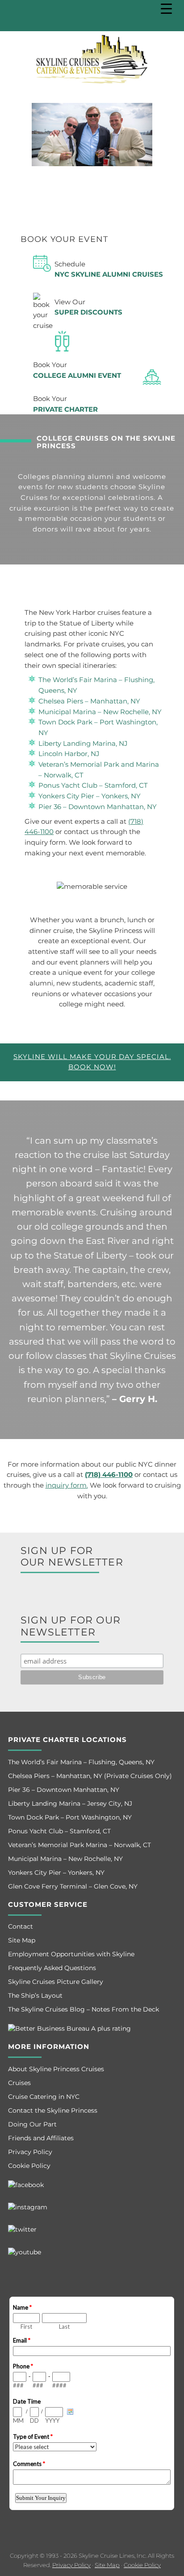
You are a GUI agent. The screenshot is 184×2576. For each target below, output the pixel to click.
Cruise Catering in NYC (44, 2097)
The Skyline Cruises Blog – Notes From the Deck (84, 2009)
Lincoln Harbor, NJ (69, 754)
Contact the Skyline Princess (53, 2110)
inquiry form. (67, 1485)
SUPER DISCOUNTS (88, 312)
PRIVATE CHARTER (65, 409)
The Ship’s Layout (35, 1995)
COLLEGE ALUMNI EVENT (77, 376)
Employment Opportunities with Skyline (71, 1954)
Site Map (22, 1940)
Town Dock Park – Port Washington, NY (70, 1817)
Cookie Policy (29, 2166)
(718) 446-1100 (109, 1475)
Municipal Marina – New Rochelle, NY (100, 712)
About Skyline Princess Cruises (56, 2069)
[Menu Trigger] (166, 9)
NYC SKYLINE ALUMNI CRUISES (109, 274)
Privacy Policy (30, 2152)
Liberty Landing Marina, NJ (83, 744)
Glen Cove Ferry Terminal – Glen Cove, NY (73, 1886)
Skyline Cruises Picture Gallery (56, 1982)
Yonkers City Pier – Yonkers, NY (90, 796)
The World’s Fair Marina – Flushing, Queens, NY (81, 1762)
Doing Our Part (32, 2124)
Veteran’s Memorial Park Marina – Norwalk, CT (79, 1845)
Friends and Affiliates (41, 2138)
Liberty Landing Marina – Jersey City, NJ (70, 1803)
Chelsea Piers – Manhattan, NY (89, 701)
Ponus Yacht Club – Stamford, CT (93, 785)
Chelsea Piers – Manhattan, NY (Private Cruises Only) (90, 1776)
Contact (21, 1926)
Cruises (19, 2083)
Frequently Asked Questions (52, 1968)
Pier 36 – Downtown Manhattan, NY (98, 807)
